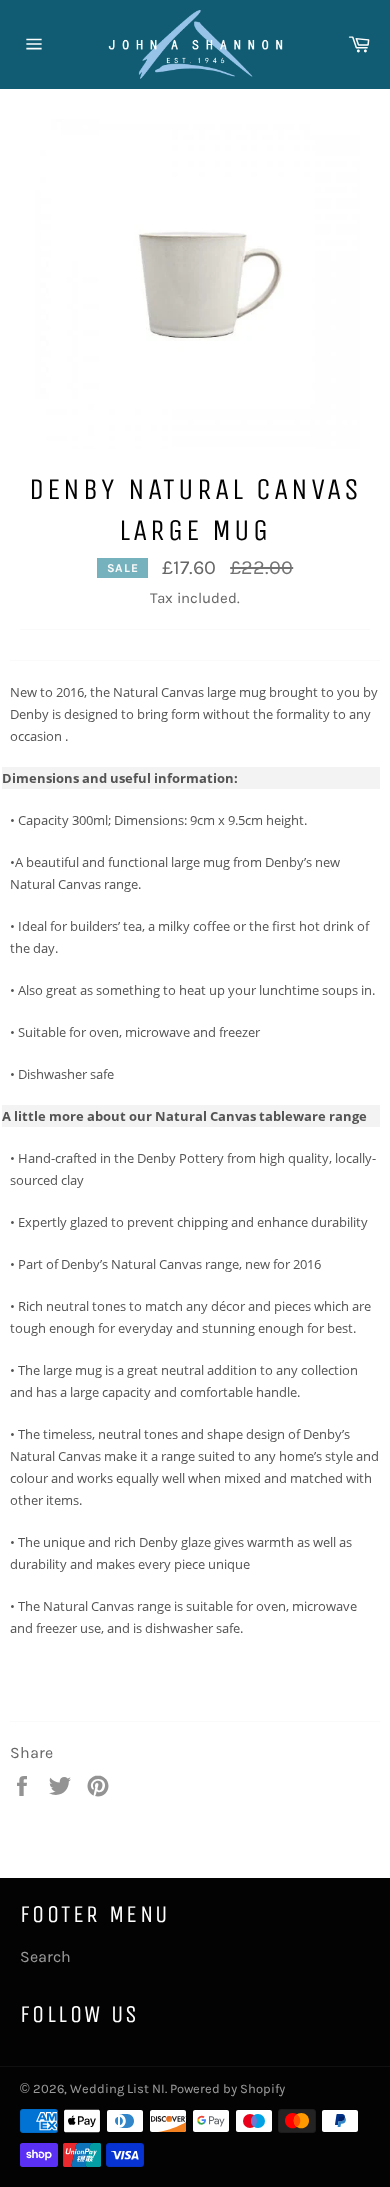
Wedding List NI (117, 2088)
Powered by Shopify (227, 2088)
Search (45, 1956)
